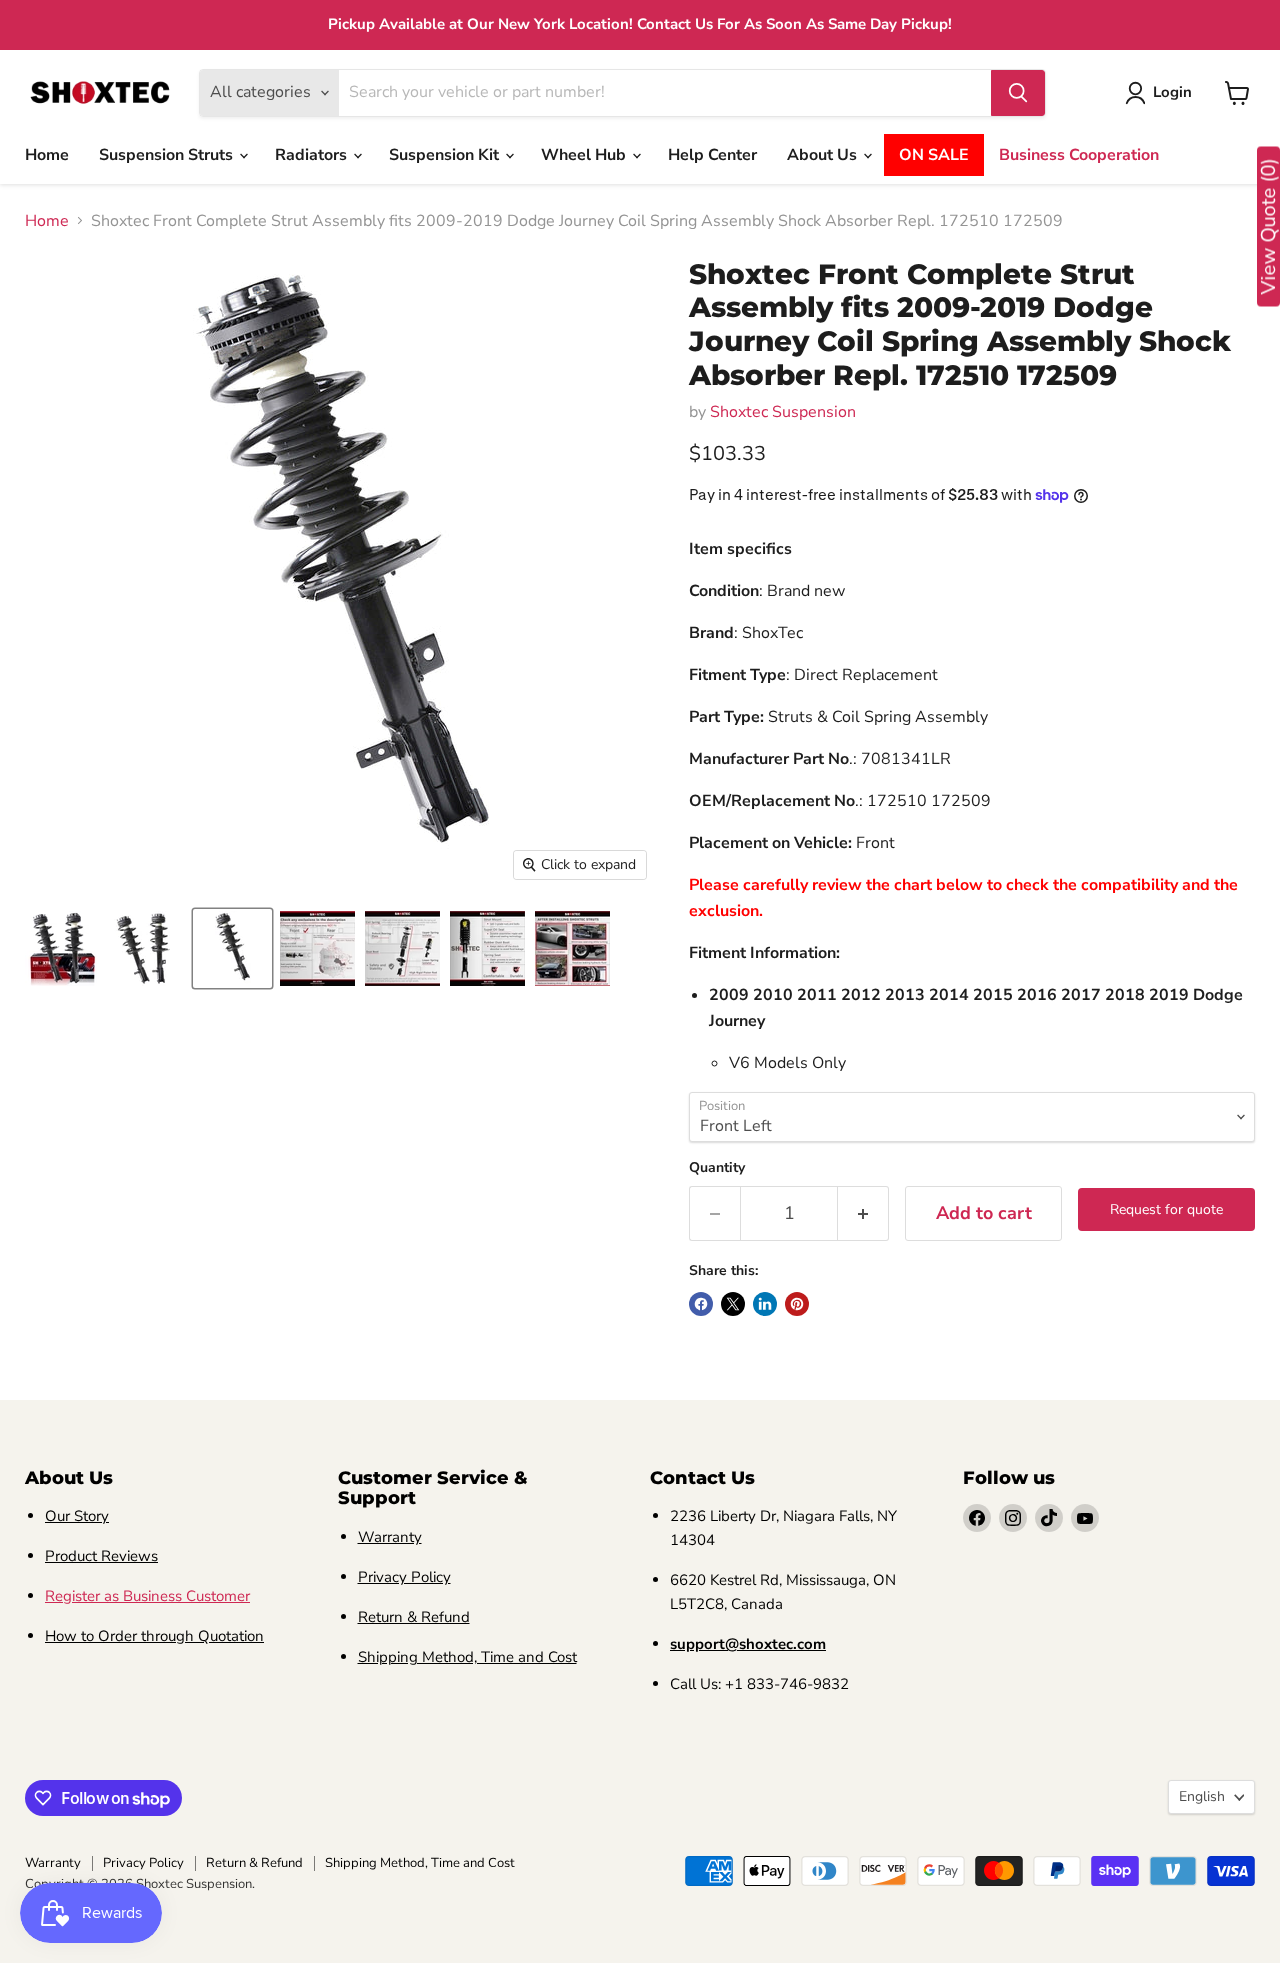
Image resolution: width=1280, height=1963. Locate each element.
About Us (824, 155)
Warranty (390, 1537)
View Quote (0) (1268, 227)
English (1202, 1796)
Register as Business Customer (147, 1596)
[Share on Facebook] (701, 1304)
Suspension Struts (168, 155)
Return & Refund (414, 1617)
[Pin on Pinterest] (797, 1304)
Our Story (77, 1516)
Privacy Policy (404, 1577)
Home (47, 155)
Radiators (313, 155)
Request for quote (1166, 1209)
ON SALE (934, 155)
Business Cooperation (1079, 155)
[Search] (1018, 93)
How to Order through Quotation (154, 1636)
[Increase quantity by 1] (863, 1213)
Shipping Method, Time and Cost (467, 1657)
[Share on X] (733, 1304)
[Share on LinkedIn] (765, 1304)
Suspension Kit (446, 155)
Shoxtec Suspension (783, 412)
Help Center (712, 155)
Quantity (717, 1168)
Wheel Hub (585, 155)
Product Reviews (101, 1556)
